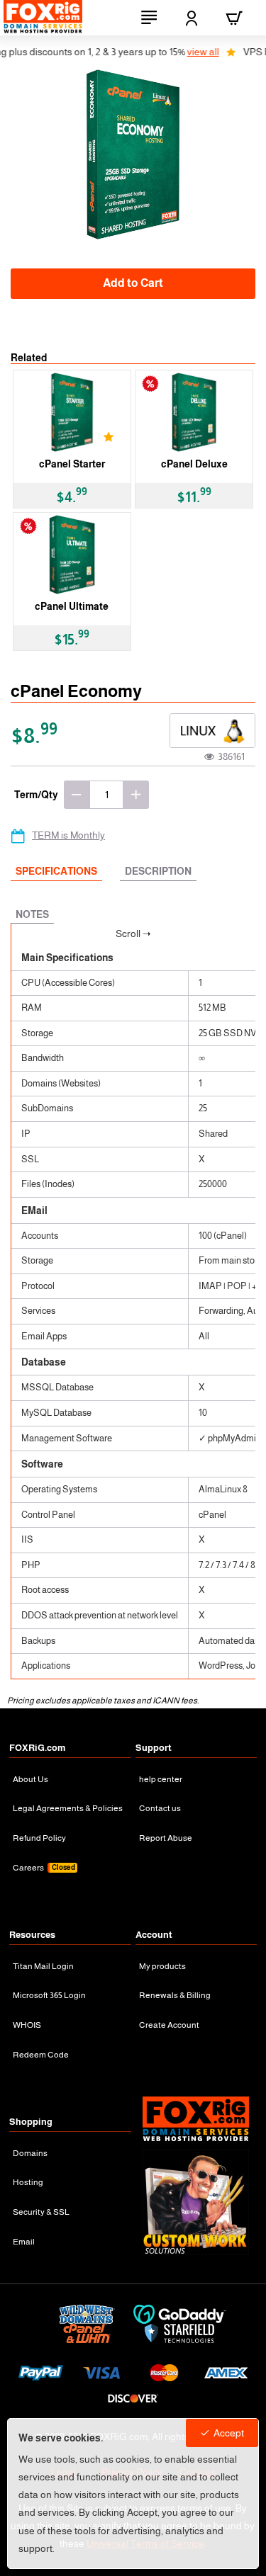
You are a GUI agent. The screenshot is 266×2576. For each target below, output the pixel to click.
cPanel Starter (72, 464)
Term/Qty (36, 795)
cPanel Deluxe (194, 464)
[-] (77, 795)
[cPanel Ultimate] (72, 555)
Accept (229, 2433)
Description (158, 871)
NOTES (32, 914)
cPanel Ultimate (72, 606)
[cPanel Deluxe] (194, 412)
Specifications (56, 871)
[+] (136, 795)
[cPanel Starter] (72, 412)
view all (181, 52)
